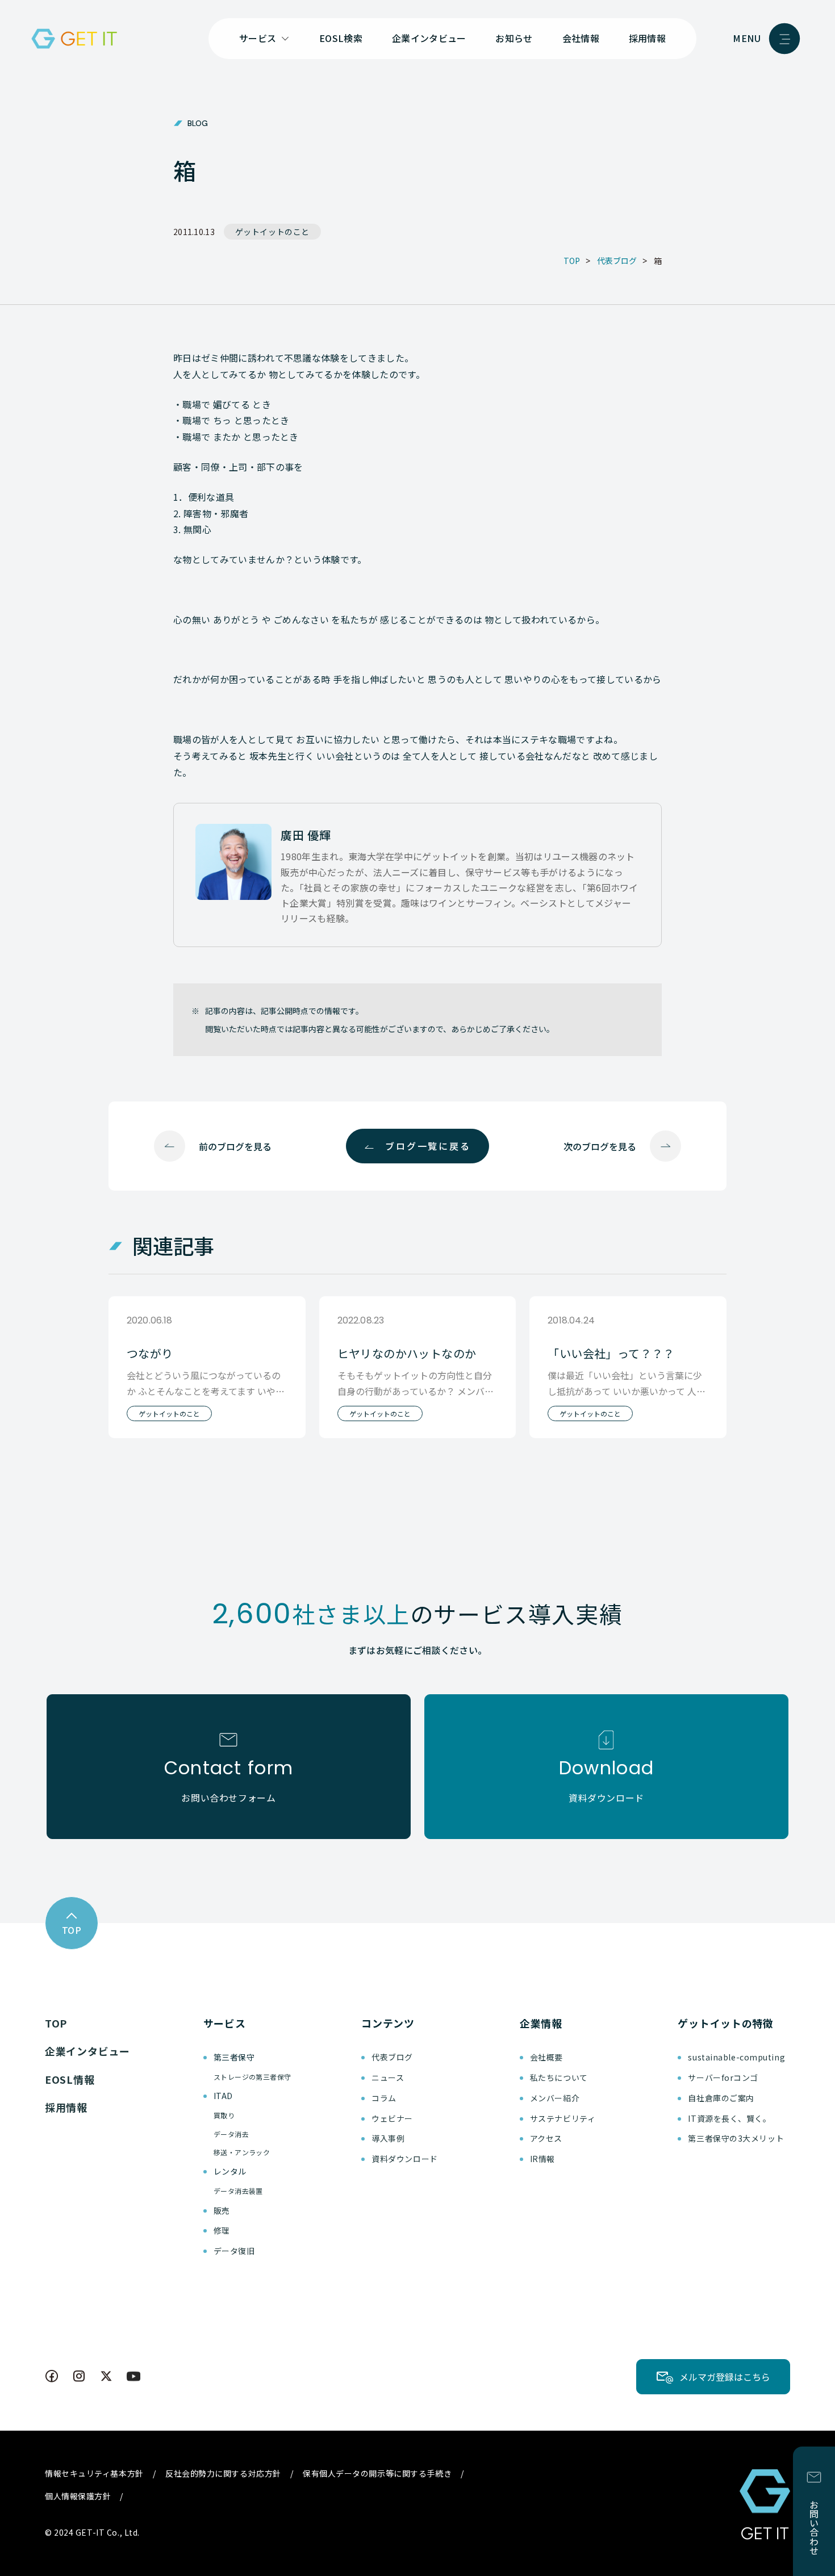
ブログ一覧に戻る (428, 1146)
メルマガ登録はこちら (725, 2377)
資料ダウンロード (404, 2159)
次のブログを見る (600, 1146)
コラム (384, 2098)
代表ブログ (392, 2057)
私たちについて (559, 2077)
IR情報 (542, 2159)
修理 (222, 2230)
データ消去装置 (238, 2191)
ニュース (388, 2077)
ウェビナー (392, 2118)
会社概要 (546, 2057)
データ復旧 (234, 2251)
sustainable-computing (736, 2057)
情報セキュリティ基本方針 (94, 2473)
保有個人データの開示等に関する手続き (377, 2473)
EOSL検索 (341, 38)
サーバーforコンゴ (723, 2077)
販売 (222, 2210)
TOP (56, 2023)
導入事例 (388, 2138)
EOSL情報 (70, 2079)
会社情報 (581, 38)
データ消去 (231, 2134)
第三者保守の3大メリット (736, 2138)
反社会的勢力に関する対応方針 (223, 2473)
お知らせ (514, 38)
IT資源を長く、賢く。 (729, 2118)
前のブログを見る (235, 1146)
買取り (224, 2115)
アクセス (546, 2138)
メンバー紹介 (555, 2098)
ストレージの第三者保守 (252, 2077)
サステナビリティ (563, 2118)
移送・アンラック (242, 2152)
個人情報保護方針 (78, 2496)
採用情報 (647, 38)
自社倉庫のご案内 (721, 2098)
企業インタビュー (429, 38)
